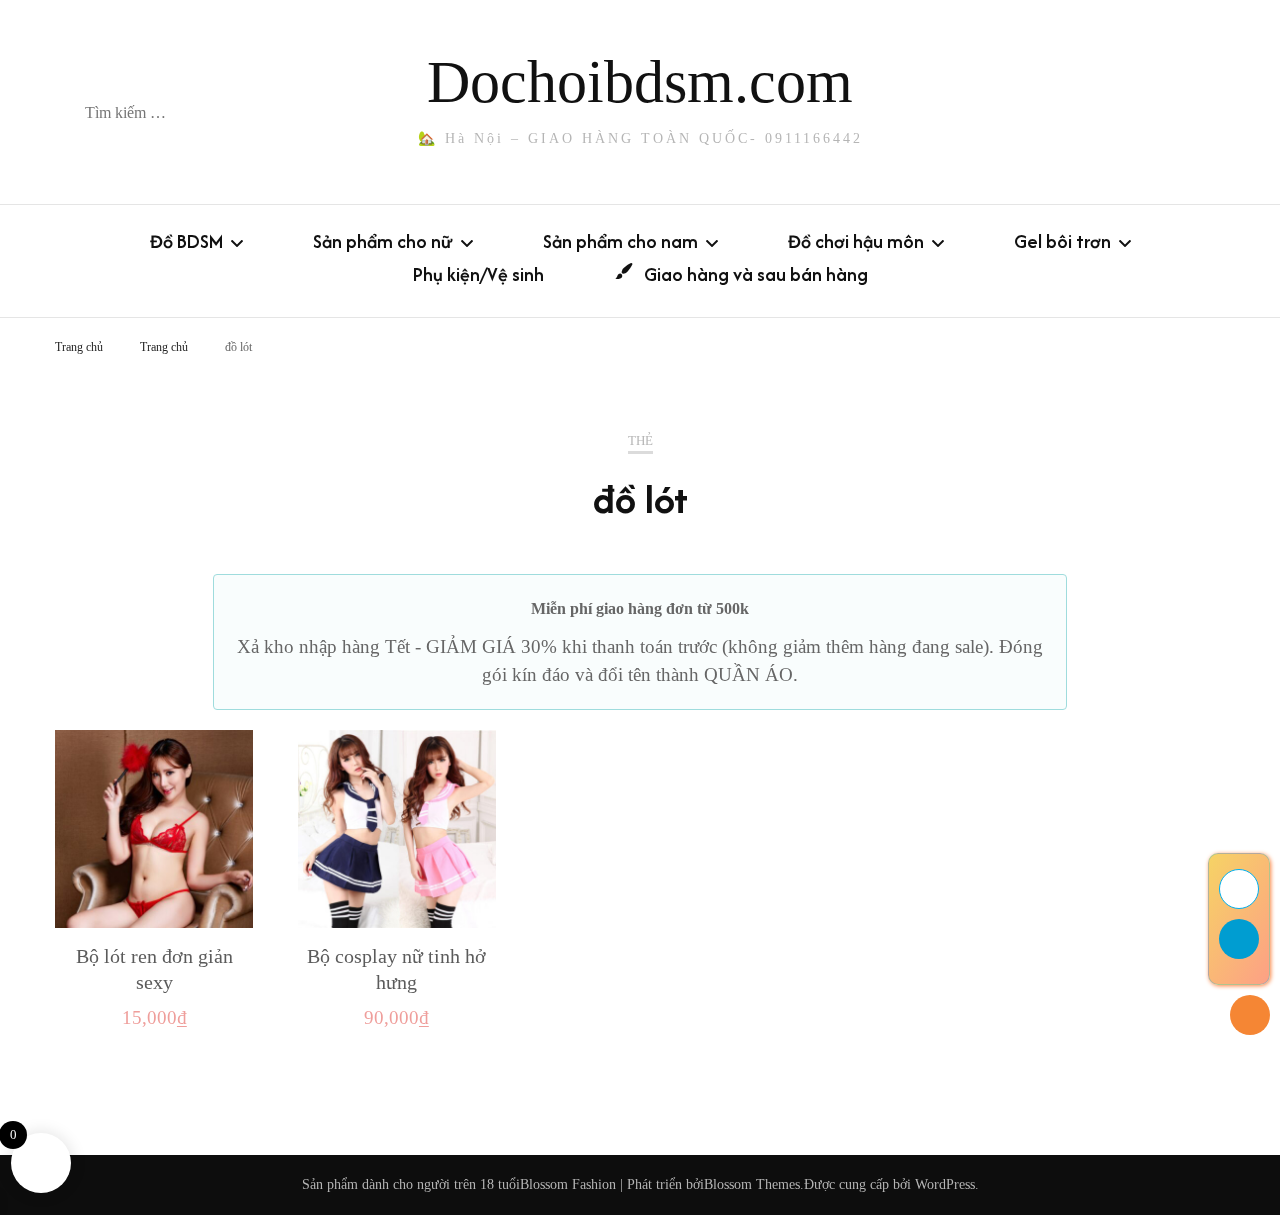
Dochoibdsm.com (640, 82)
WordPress (945, 1184)
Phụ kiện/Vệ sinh (478, 274)
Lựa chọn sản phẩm (154, 835)
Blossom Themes (752, 1184)
